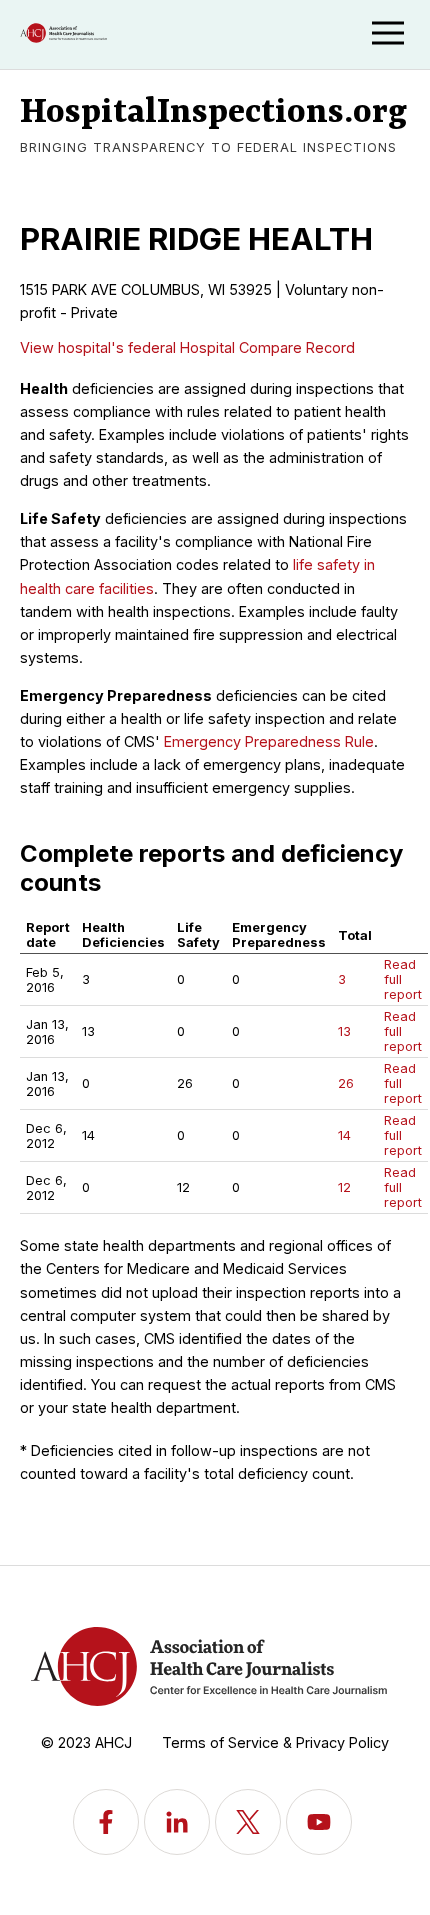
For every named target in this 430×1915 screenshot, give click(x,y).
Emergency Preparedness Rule (269, 741)
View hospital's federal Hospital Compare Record (187, 347)
